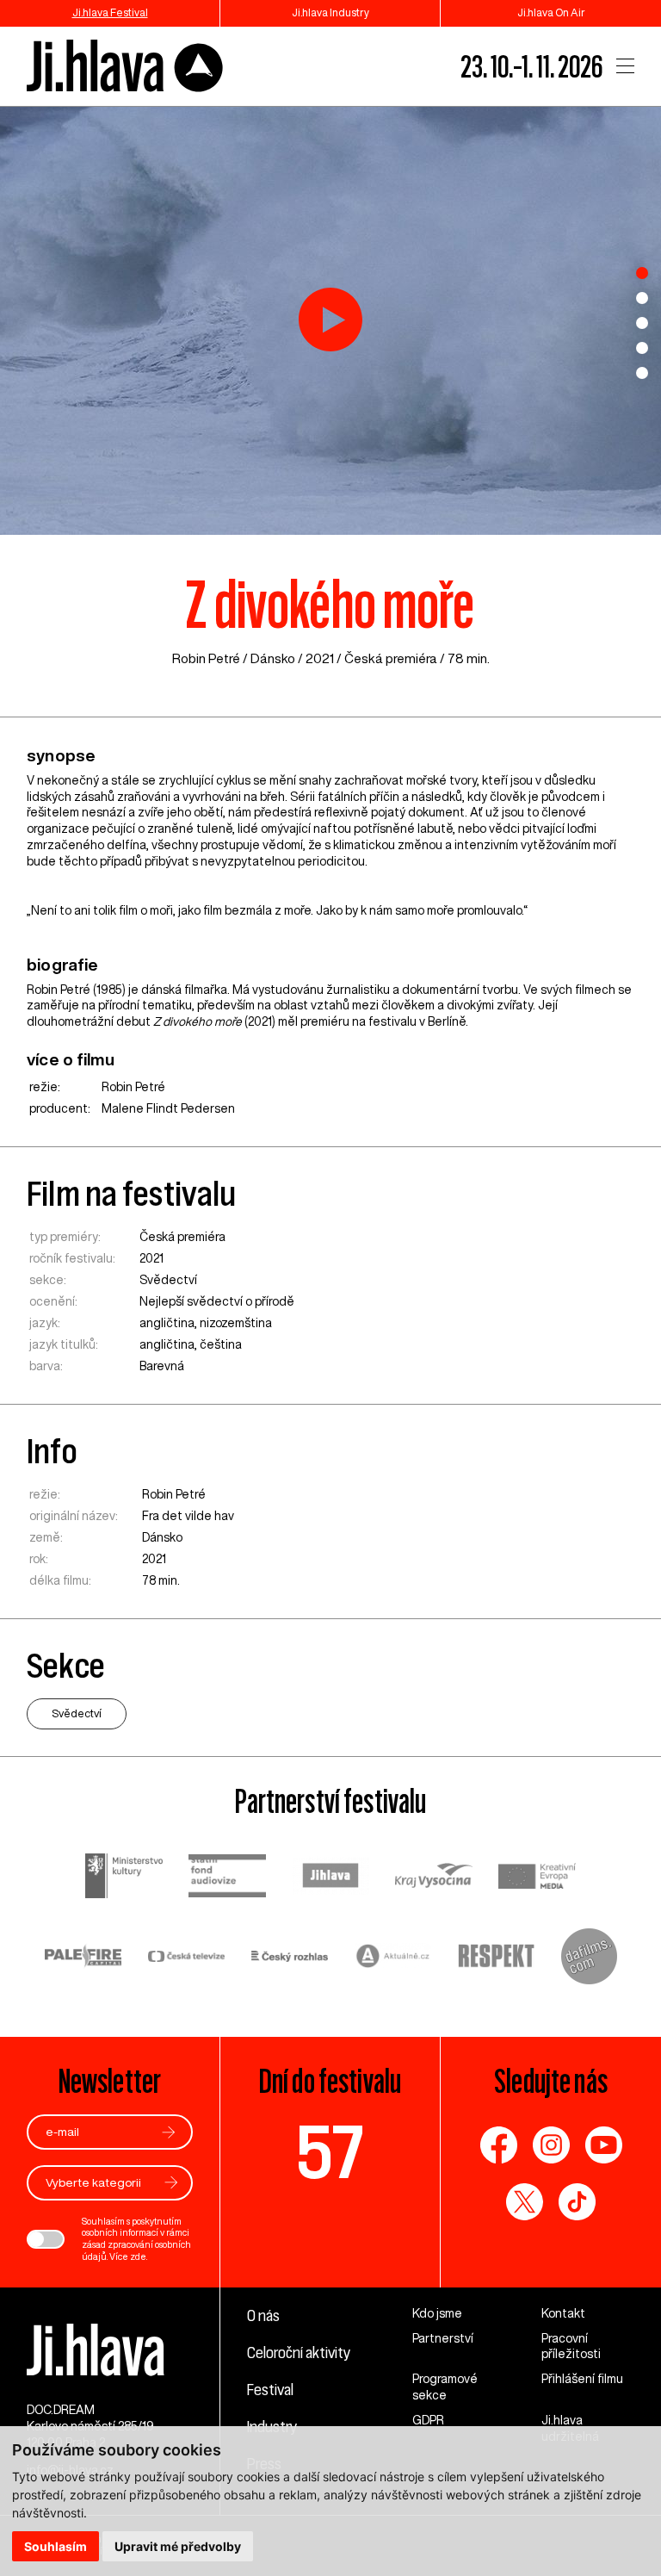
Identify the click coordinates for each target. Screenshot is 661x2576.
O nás (263, 2315)
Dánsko (273, 658)
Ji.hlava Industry (330, 12)
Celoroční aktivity (299, 2352)
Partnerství (443, 2338)
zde (138, 2256)
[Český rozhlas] (290, 1958)
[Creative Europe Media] (537, 1878)
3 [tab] (642, 323)
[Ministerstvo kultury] (124, 1878)
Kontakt (563, 2313)
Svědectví (168, 1280)
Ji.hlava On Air (551, 12)
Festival (270, 2389)
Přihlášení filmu (582, 2379)
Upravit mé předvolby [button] (178, 2546)
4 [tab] (642, 348)
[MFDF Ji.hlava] (126, 67)
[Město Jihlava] (330, 1878)
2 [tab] (642, 298)
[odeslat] (169, 2132)
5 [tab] (642, 373)
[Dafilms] (589, 1958)
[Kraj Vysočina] (434, 1878)
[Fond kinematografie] (227, 1878)
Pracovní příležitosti (571, 2346)
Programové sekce (445, 2387)
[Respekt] (497, 1958)
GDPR (428, 2420)
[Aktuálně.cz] (393, 1958)
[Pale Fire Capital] (83, 1958)
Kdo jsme (437, 2313)
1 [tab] (642, 273)
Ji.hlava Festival (110, 12)
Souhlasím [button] (56, 2546)
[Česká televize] (187, 1958)
